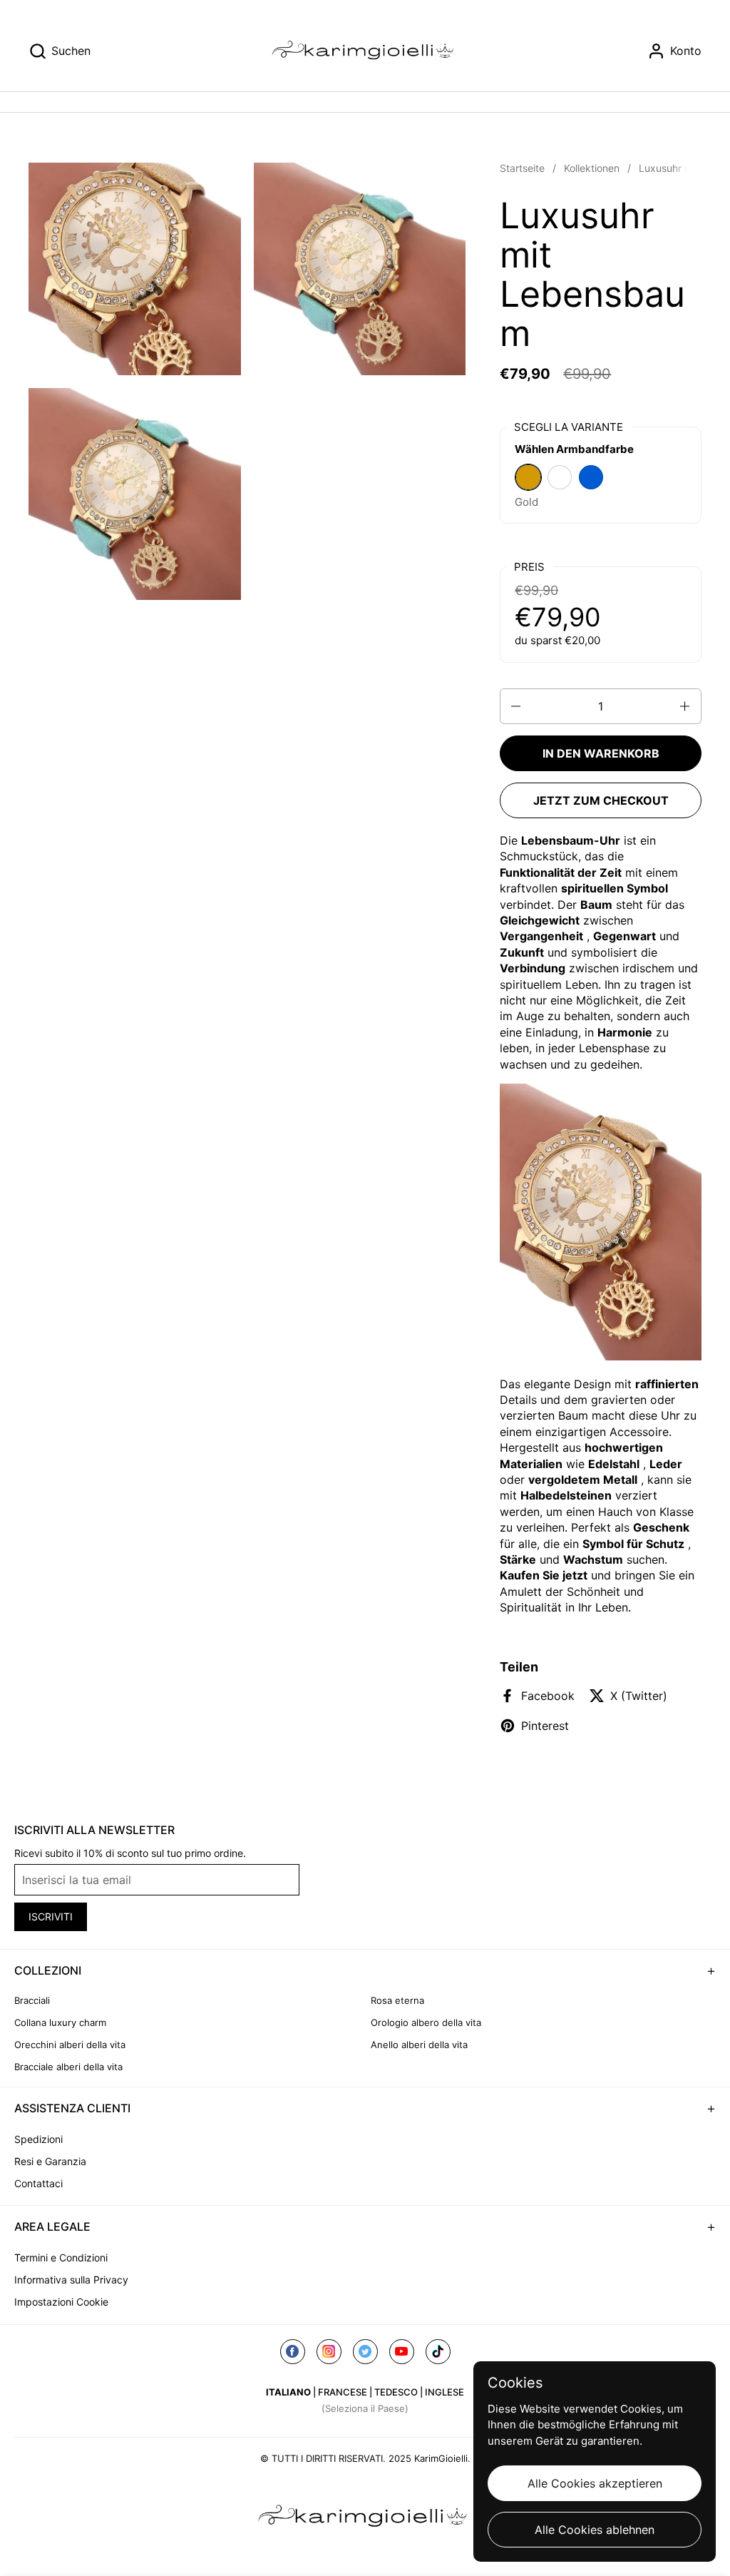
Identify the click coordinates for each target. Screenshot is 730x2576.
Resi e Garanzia (50, 2161)
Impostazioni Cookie (61, 2302)
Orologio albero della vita (426, 2022)
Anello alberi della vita (419, 2045)
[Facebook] (293, 2352)
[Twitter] (365, 2352)
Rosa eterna (397, 2000)
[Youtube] (402, 2352)
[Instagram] (329, 2352)
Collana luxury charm (60, 2022)
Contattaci (38, 2183)
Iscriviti (51, 1916)
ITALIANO (288, 2392)
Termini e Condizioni (61, 2257)
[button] (60, 51)
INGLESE (444, 2392)
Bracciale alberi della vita (68, 2067)
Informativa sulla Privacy (71, 2280)
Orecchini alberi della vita (70, 2045)
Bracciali (32, 2000)
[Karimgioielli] (365, 51)
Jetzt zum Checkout (601, 800)
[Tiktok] (438, 2352)
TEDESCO (396, 2392)
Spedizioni (38, 2139)
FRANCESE (343, 2392)
